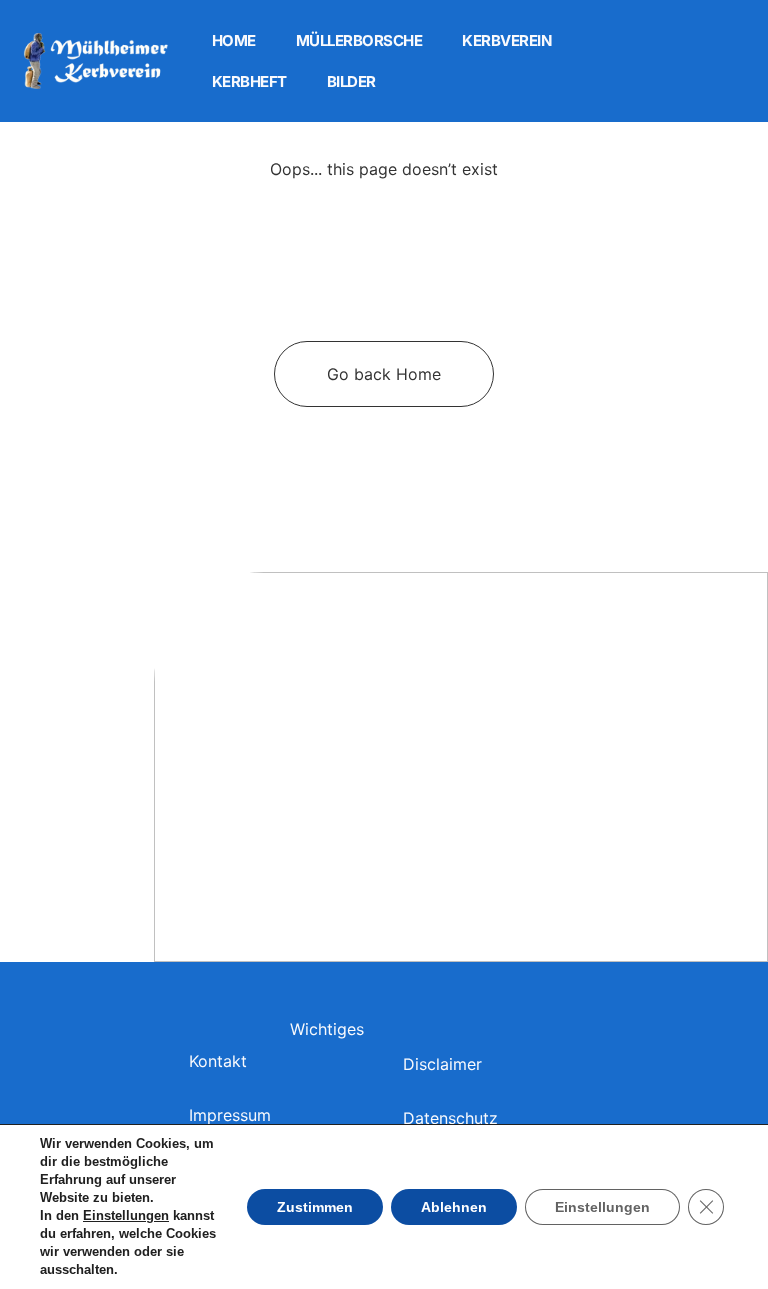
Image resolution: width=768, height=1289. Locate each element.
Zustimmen (315, 1207)
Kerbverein (506, 40)
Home (234, 40)
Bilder (351, 81)
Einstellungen (126, 1215)
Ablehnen (454, 1207)
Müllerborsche (359, 40)
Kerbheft (249, 81)
